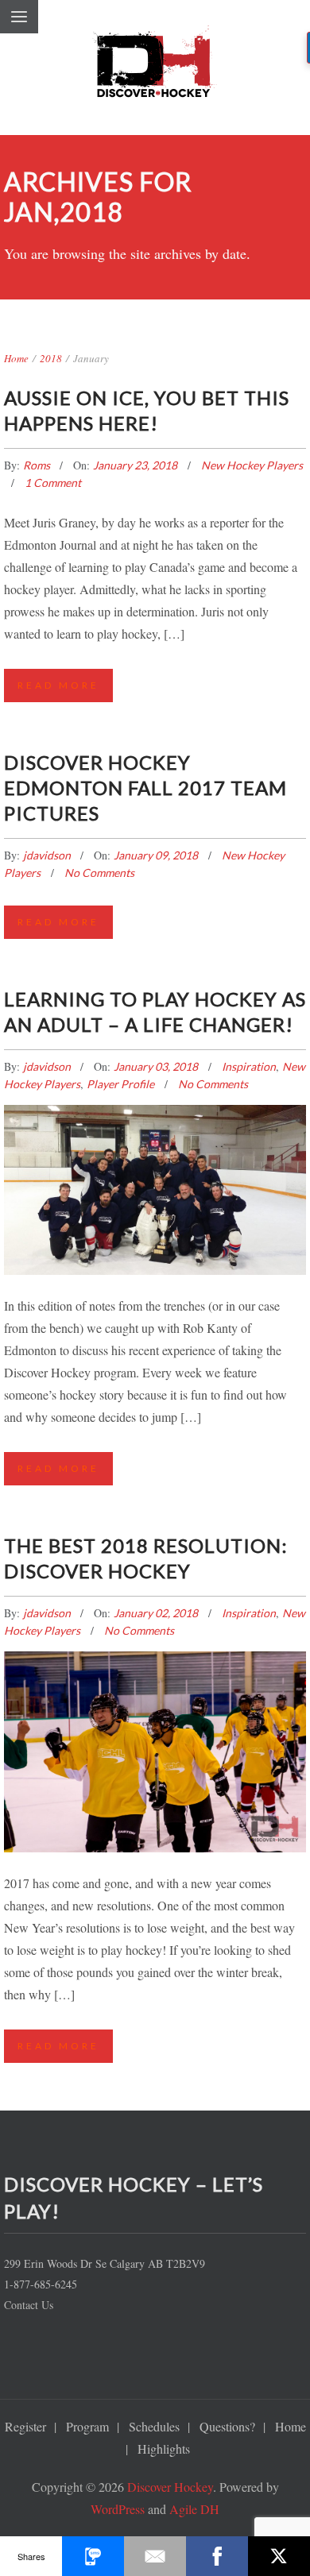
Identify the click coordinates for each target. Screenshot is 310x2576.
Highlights (164, 2449)
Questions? (227, 2426)
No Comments (99, 873)
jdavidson (48, 855)
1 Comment (53, 483)
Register (25, 2426)
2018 (51, 358)
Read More (58, 685)
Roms (38, 465)
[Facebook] (217, 2556)
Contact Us (29, 2305)
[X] (279, 2556)
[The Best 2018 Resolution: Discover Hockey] (155, 1730)
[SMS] (93, 2556)
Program (87, 2426)
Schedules (154, 2426)
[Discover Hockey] (155, 68)
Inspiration (249, 1066)
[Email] (155, 2556)
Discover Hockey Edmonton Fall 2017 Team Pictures (145, 788)
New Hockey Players (252, 465)
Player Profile (120, 1084)
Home (16, 358)
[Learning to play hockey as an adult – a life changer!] (155, 1174)
